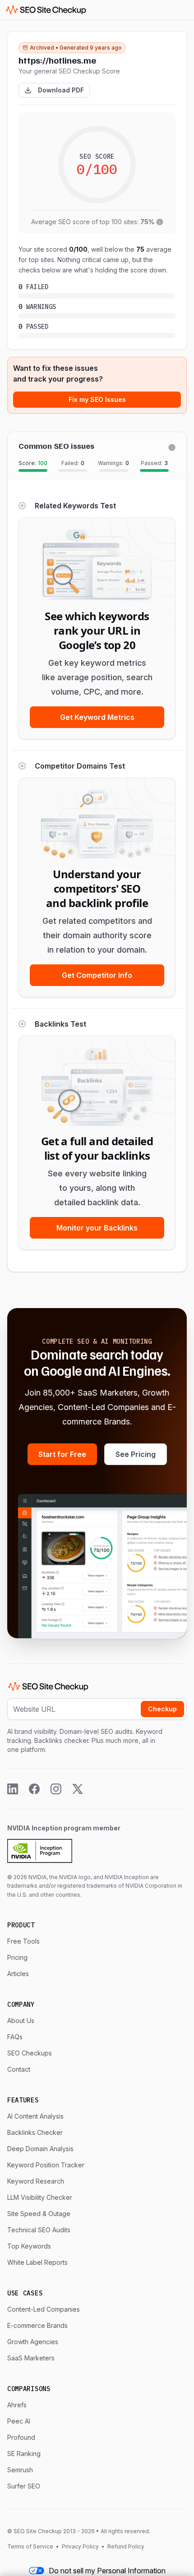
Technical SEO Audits (39, 2230)
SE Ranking (24, 2454)
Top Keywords (29, 2246)
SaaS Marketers (31, 2358)
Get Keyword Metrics (97, 717)
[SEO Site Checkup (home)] (46, 10)
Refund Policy (125, 2546)
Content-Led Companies (44, 2309)
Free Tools (23, 1941)
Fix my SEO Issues (97, 399)
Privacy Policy (80, 2546)
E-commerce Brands (37, 2325)
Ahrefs (17, 2405)
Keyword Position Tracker (46, 2165)
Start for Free (62, 1454)
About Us (21, 2021)
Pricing (17, 1957)
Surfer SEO (24, 2486)
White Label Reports (37, 2262)
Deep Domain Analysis (40, 2149)
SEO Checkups (30, 2053)
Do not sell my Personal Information (107, 2571)
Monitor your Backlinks (97, 1228)
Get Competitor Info (97, 975)
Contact (19, 2069)
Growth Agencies (33, 2342)
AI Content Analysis (35, 2116)
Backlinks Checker (35, 2132)
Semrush (20, 2470)
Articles (18, 1974)
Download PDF (61, 90)
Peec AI (19, 2421)
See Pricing (136, 1454)
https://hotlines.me (57, 60)
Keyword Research (36, 2181)
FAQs (15, 2037)
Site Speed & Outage (39, 2214)
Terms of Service (31, 2546)
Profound (21, 2437)
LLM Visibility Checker (40, 2197)
